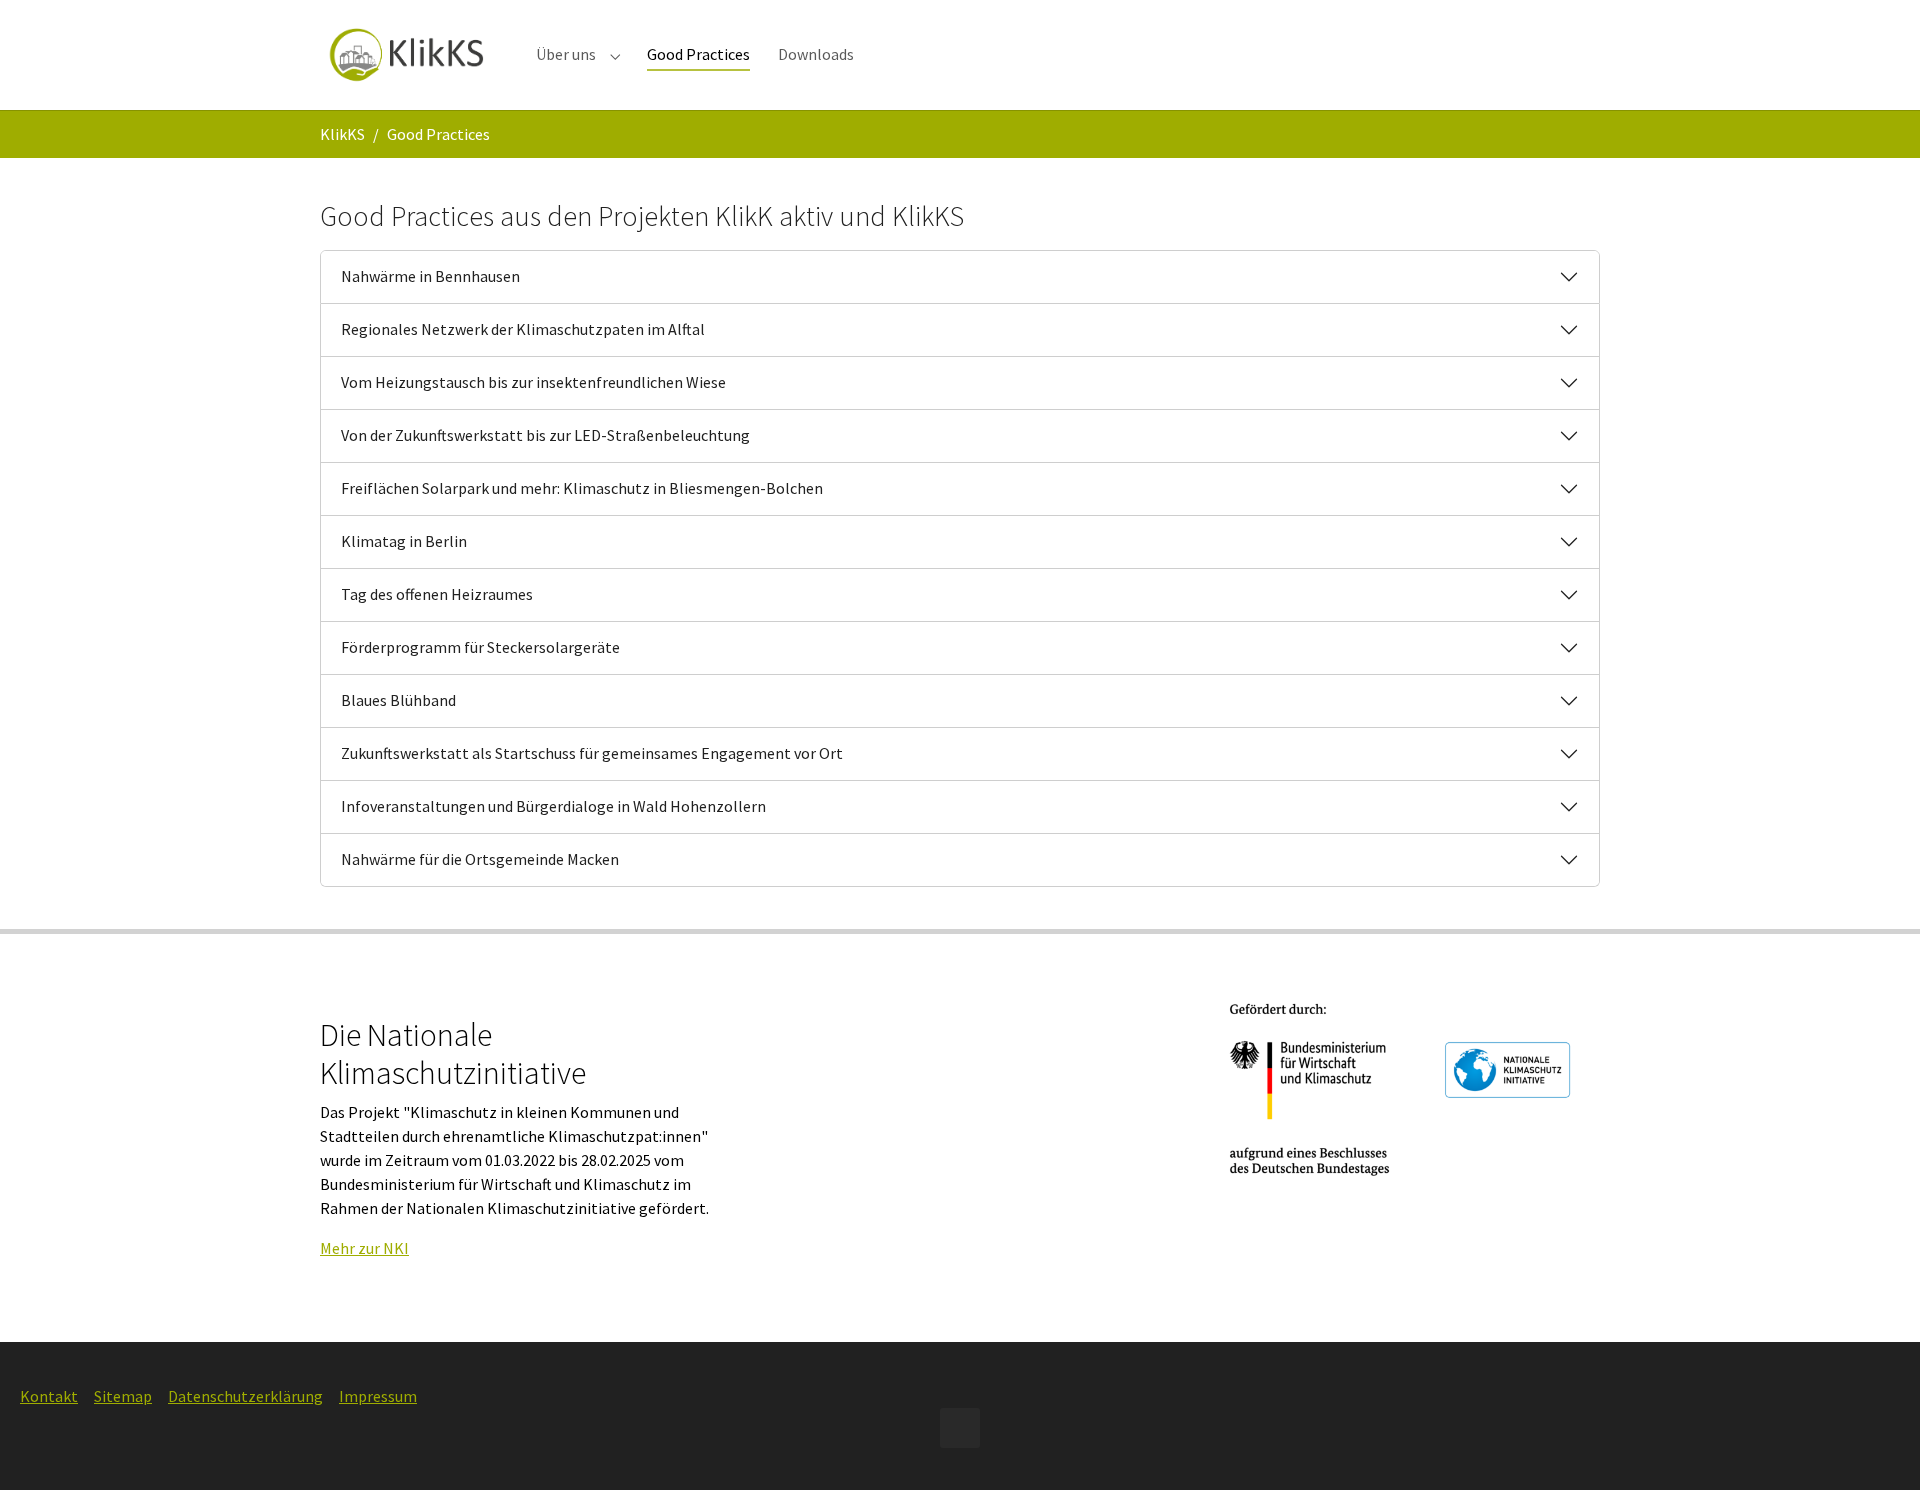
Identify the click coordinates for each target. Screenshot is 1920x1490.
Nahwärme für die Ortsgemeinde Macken (480, 859)
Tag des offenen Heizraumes (437, 594)
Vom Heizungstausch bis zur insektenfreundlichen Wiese (533, 382)
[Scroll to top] (1876, 1446)
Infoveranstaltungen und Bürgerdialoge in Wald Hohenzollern (553, 806)
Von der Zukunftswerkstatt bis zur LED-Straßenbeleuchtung (545, 435)
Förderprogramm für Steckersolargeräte (480, 647)
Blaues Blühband (398, 700)
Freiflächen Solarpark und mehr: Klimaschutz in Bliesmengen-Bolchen (582, 488)
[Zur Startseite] (408, 54)
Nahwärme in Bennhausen (430, 276)
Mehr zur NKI (364, 1248)
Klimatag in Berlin (404, 541)
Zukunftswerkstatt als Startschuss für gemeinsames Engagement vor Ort (592, 753)
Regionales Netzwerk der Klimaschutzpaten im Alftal (523, 329)
